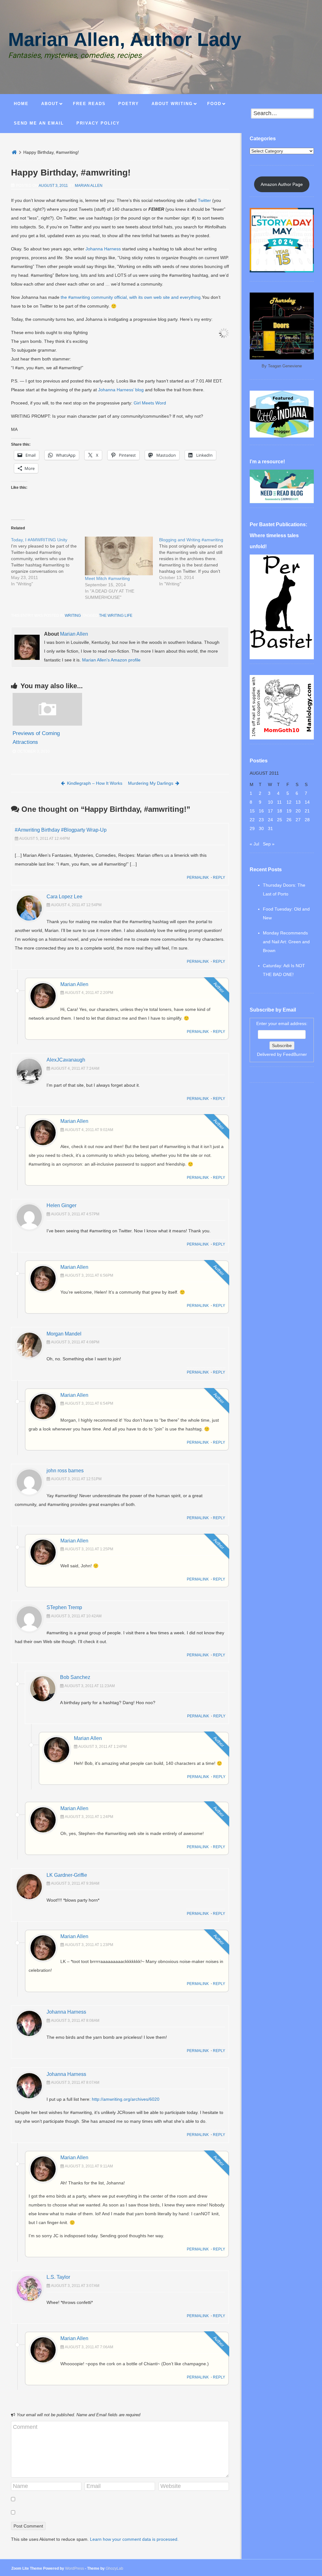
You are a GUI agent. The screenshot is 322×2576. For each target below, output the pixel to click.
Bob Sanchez (75, 1677)
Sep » (269, 844)
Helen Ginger (61, 1205)
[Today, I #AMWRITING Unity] (48, 562)
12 (289, 802)
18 (280, 811)
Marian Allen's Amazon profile (111, 660)
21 (307, 811)
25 (280, 820)
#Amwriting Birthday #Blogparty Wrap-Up (61, 830)
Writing (73, 616)
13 (298, 802)
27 (298, 820)
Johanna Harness (103, 249)
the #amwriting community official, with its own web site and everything (131, 297)
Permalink (198, 878)
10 (270, 802)
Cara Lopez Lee (64, 897)
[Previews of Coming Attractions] (47, 724)
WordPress (75, 2568)
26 (289, 820)
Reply (219, 878)
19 (289, 811)
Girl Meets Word (150, 403)
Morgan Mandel (64, 1334)
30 (261, 828)
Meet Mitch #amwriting (107, 578)
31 (270, 828)
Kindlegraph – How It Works (95, 783)
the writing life (116, 616)
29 (252, 828)
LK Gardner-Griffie (67, 1875)
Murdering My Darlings (151, 783)
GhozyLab (114, 2568)
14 (307, 802)
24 (270, 820)
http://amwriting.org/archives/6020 (126, 2099)
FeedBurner (295, 1054)
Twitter (204, 200)
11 (279, 802)
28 (307, 820)
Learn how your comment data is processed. (134, 2539)
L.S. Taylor (58, 2277)
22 (252, 820)
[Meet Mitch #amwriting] (119, 556)
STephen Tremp (64, 1607)
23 (261, 820)
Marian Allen (89, 186)
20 (298, 811)
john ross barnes (65, 1471)
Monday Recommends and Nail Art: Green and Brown (286, 942)
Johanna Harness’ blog (121, 390)
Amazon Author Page (282, 184)
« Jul (254, 844)
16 (261, 811)
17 (270, 811)
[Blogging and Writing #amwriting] (196, 562)
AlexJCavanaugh (66, 1060)
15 (252, 811)
